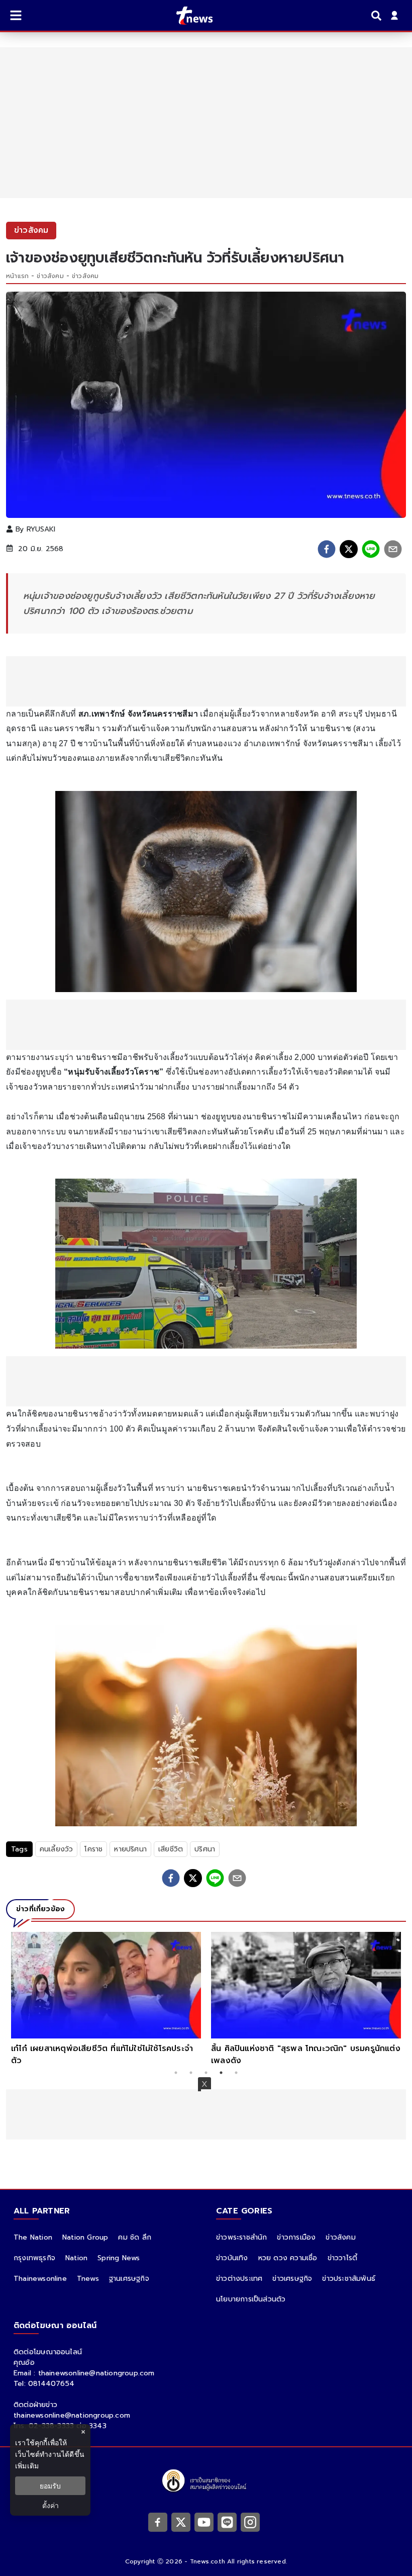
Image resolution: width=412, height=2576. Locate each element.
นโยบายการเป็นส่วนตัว (251, 2299)
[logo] (188, 16)
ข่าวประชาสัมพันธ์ (349, 2279)
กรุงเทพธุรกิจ (34, 2258)
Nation (76, 2258)
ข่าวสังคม (50, 276)
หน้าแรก (17, 276)
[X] (181, 2522)
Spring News (119, 2258)
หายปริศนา (130, 1849)
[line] (371, 549)
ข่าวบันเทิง (232, 2258)
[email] (393, 549)
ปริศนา (205, 1849)
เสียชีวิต (171, 1849)
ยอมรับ (50, 2486)
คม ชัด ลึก (135, 2237)
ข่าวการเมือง (296, 2237)
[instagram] (250, 2522)
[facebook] (327, 549)
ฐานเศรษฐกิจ (129, 2279)
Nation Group (85, 2237)
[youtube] (204, 2522)
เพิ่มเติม (27, 2466)
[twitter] (349, 549)
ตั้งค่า (50, 2505)
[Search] (378, 16)
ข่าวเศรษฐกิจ (292, 2279)
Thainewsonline (40, 2279)
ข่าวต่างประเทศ (239, 2279)
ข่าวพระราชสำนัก (241, 2237)
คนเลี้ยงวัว (57, 1849)
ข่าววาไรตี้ (343, 2258)
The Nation (33, 2237)
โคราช (93, 1849)
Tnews (88, 2279)
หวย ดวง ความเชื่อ (288, 2258)
